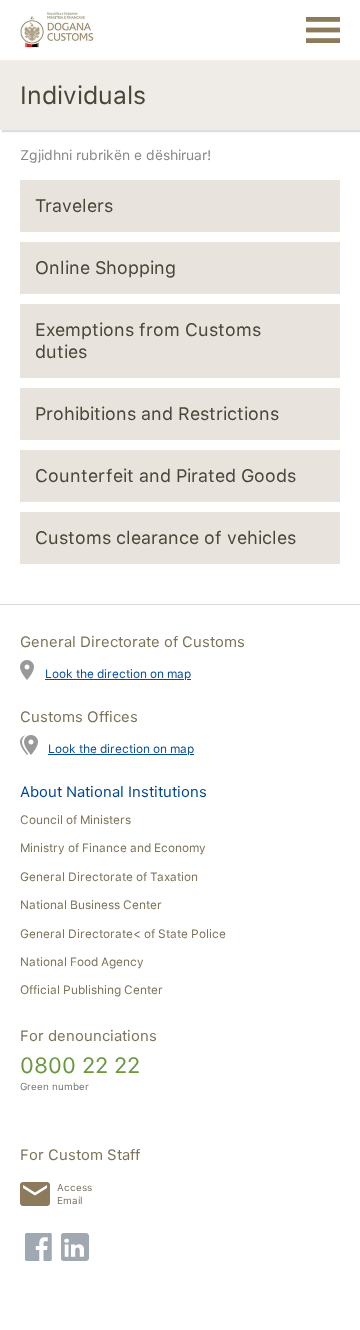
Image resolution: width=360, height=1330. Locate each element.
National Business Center (91, 905)
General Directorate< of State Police (123, 934)
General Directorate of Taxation (109, 877)
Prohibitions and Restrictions (157, 413)
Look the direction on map (118, 673)
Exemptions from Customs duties (148, 340)
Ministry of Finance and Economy (113, 848)
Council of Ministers (75, 820)
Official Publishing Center (91, 990)
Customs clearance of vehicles (165, 537)
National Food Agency (82, 962)
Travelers (74, 205)
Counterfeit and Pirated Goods (165, 475)
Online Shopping (105, 267)
